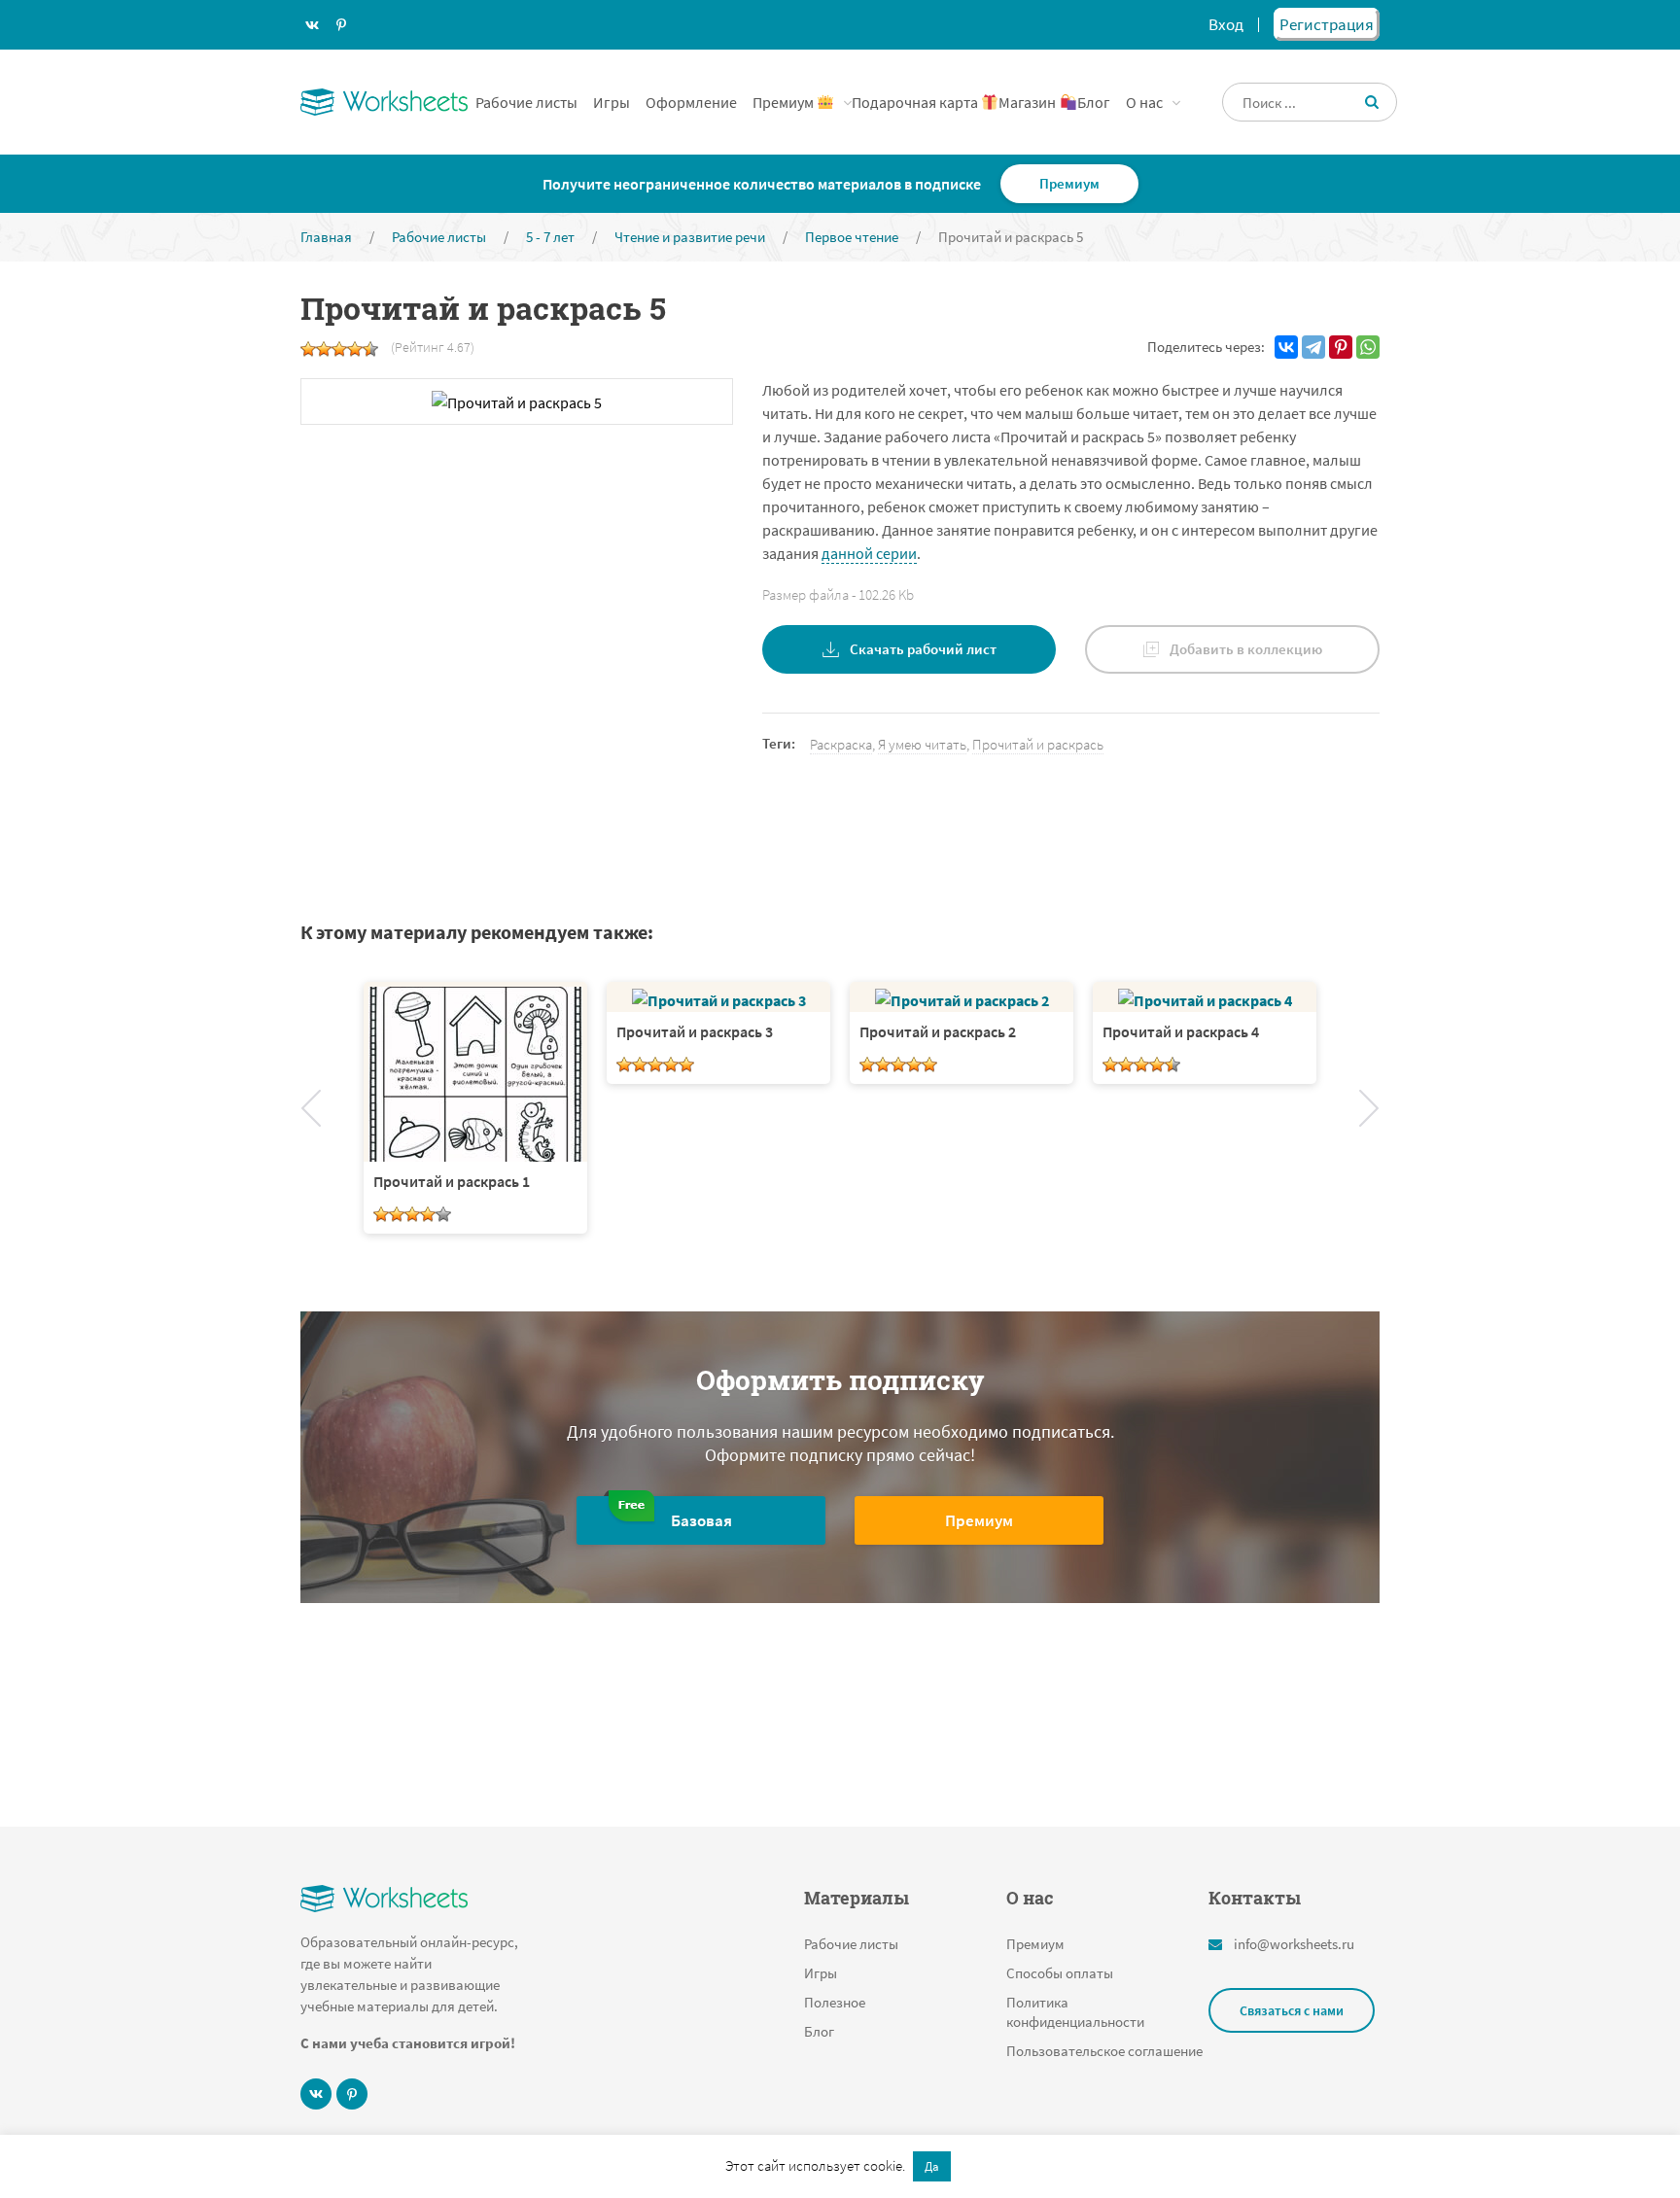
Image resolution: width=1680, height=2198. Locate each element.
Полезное (835, 2002)
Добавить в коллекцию (1246, 649)
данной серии (869, 553)
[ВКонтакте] (1286, 347)
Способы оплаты (1060, 1973)
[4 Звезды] (355, 349)
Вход (1226, 24)
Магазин (1029, 102)
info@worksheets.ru (1294, 1944)
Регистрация (1327, 24)
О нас (1144, 102)
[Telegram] (1313, 347)
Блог (1094, 102)
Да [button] (932, 2166)
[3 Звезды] (339, 349)
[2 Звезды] (324, 349)
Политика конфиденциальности (1075, 2012)
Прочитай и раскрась (1038, 744)
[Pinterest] (1341, 347)
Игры (612, 102)
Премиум (785, 102)
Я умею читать (922, 744)
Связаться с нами (1292, 2010)
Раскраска (841, 744)
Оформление (691, 102)
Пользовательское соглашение (1104, 2051)
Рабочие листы (526, 102)
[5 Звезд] (370, 349)
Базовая (701, 1520)
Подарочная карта (916, 102)
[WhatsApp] (1368, 347)
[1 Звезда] (308, 349)
